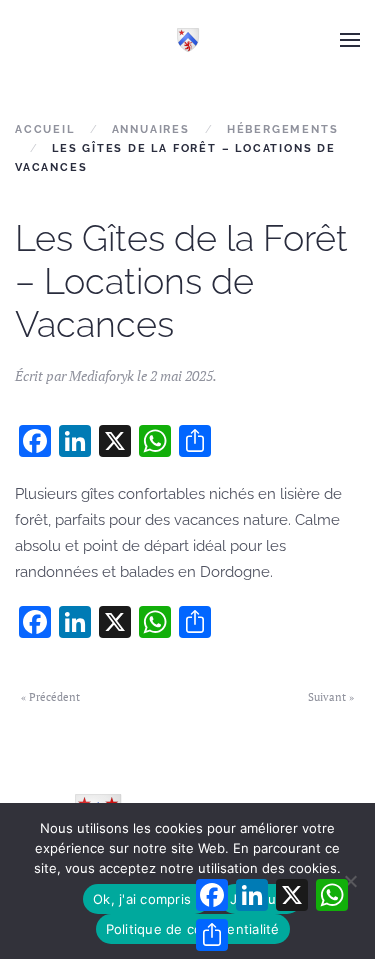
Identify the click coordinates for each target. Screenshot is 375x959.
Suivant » (331, 697)
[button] (350, 40)
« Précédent (50, 697)
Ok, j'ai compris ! (146, 899)
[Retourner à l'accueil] (188, 40)
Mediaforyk (101, 375)
